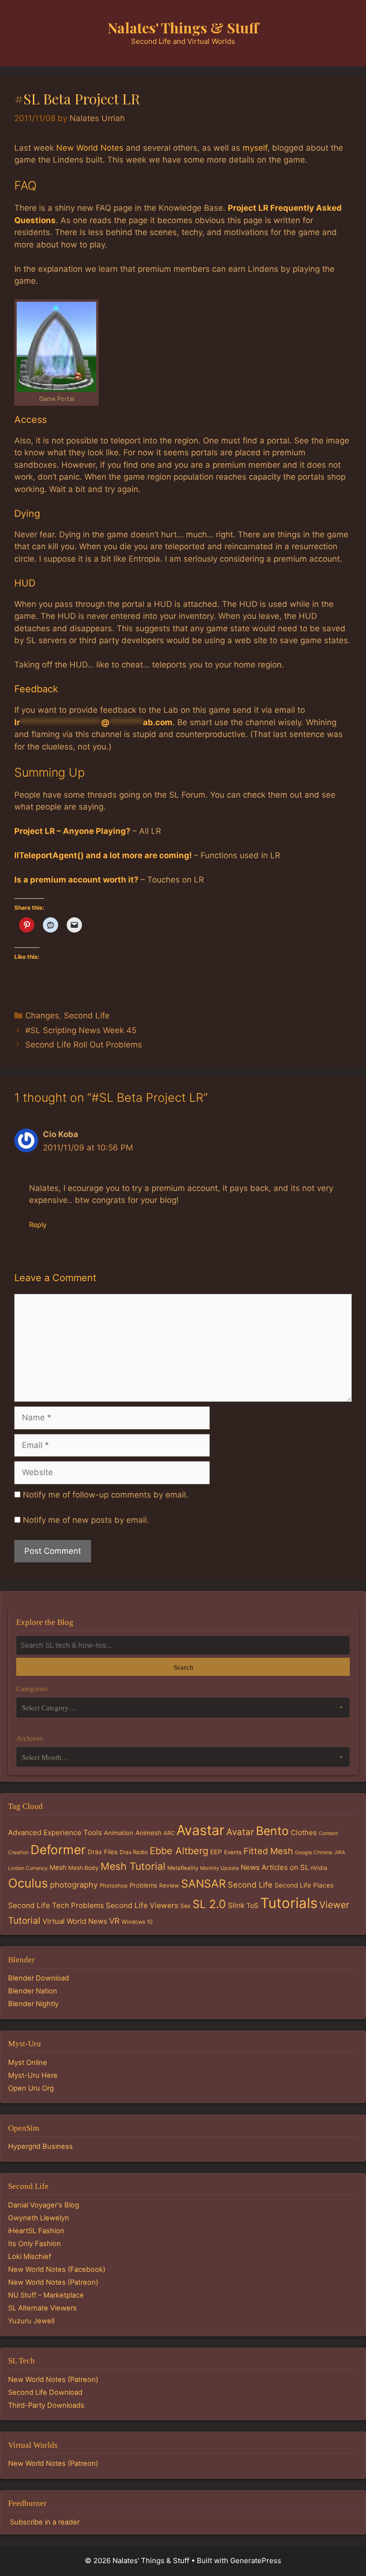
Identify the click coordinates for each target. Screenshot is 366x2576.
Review (169, 1885)
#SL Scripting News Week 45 (81, 1030)
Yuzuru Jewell (31, 2321)
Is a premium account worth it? (76, 880)
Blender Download (39, 1978)
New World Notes (90, 148)
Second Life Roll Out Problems (84, 1045)
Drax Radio (134, 1852)
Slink (236, 1905)
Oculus (28, 1883)
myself (255, 148)
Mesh (58, 1868)
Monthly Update (219, 1868)
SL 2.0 (209, 1904)
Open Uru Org (31, 2088)
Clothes (304, 1832)
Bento (272, 1831)
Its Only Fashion (35, 2244)
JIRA (340, 1852)
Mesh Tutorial (133, 1866)
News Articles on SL (275, 1867)
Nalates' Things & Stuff (183, 28)
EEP (216, 1852)
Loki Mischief (30, 2257)
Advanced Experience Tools (55, 1832)
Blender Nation (33, 1991)
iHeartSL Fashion (36, 2231)
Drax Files (103, 1852)
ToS (252, 1905)
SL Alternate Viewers (42, 2308)
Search (183, 1667)
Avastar (200, 1830)
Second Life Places (304, 1885)
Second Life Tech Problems (56, 1905)
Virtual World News (75, 1921)
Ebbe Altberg (179, 1851)
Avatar (240, 1832)
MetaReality (183, 1868)
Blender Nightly (33, 2004)
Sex (185, 1906)
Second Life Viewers (142, 1905)
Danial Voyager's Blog (44, 2205)
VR (114, 1921)
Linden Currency (28, 1868)
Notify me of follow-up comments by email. (106, 1495)
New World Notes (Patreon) (53, 2282)
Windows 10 (137, 1922)
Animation (119, 1833)
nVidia (319, 1868)
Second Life (87, 1016)
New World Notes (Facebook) (57, 2269)
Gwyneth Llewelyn (39, 2218)
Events (233, 1852)
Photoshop (114, 1886)
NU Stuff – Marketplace (46, 2295)
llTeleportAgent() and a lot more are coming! (103, 855)
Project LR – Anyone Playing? (72, 831)
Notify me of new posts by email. (86, 1520)
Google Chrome (314, 1852)
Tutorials (289, 1903)
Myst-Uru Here (33, 2075)
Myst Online (28, 2063)
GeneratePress (256, 2561)
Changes (42, 1016)
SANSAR (203, 1884)
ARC (169, 1833)
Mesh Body (83, 1868)
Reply (38, 1225)
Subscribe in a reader (45, 2522)
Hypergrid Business (41, 2146)
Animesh (148, 1833)
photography (74, 1885)
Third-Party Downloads (46, 2405)
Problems (143, 1885)
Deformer (58, 1850)
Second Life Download (45, 2392)
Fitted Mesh (268, 1851)
